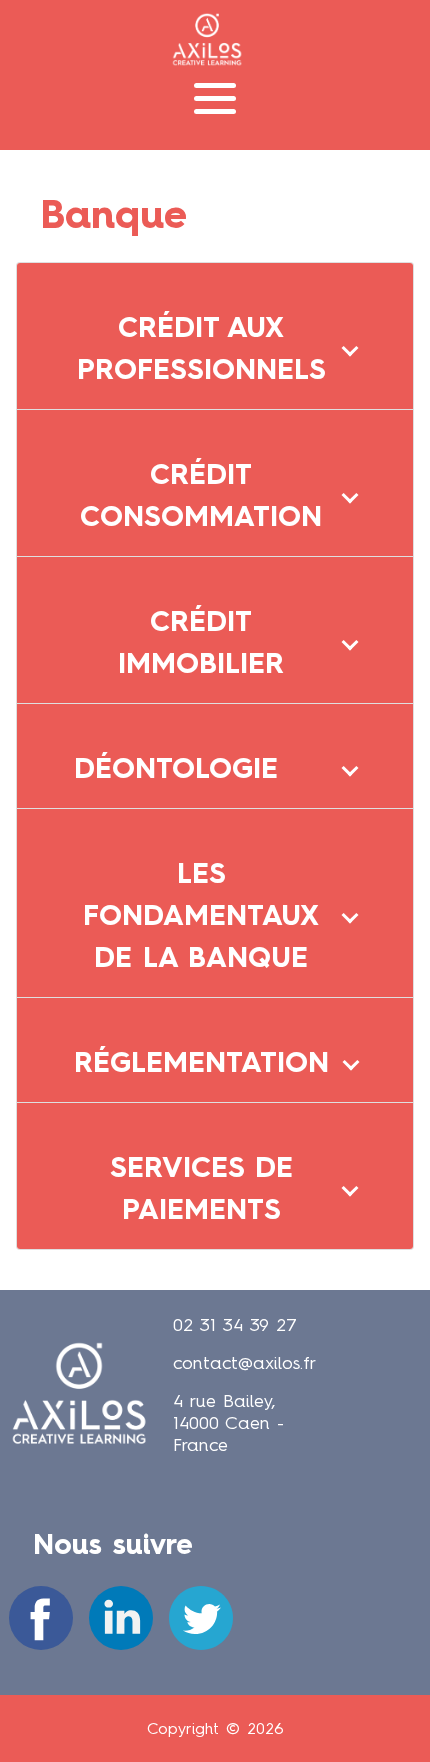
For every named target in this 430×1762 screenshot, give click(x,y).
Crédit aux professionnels (201, 348)
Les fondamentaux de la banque (201, 915)
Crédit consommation (201, 495)
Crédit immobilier (201, 642)
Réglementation (201, 1062)
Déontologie (176, 768)
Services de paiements (201, 1188)
